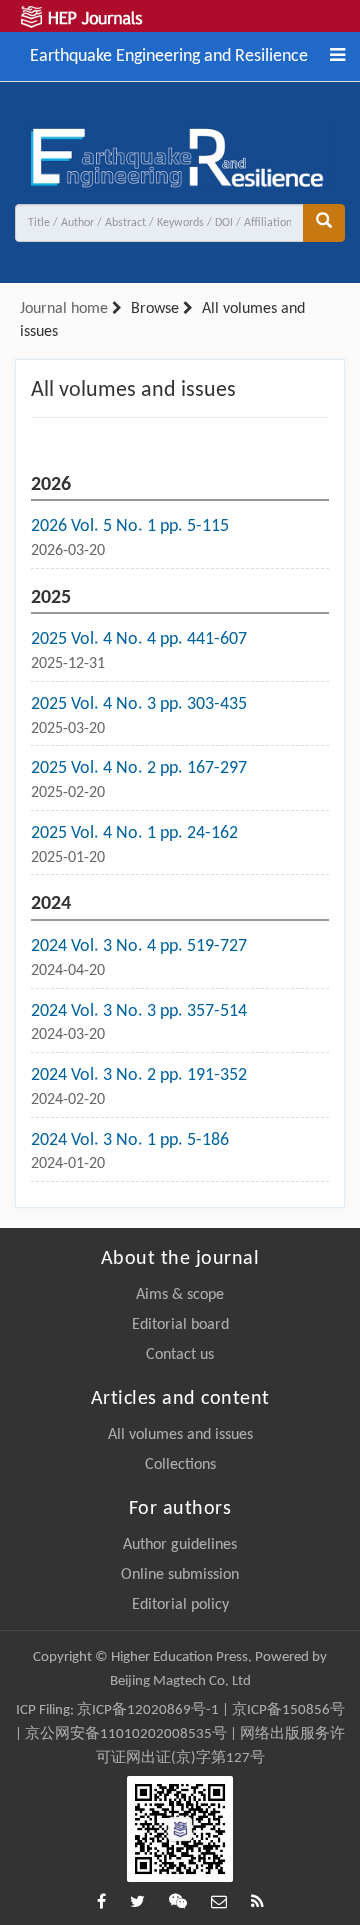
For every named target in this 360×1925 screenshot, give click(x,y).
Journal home (64, 309)
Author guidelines (180, 1545)
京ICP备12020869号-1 (148, 1710)
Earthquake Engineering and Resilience (169, 54)
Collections (180, 1465)
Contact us (180, 1355)
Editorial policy (180, 1605)
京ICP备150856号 (288, 1710)
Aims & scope (180, 1295)
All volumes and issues (180, 1435)
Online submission (180, 1575)
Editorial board (180, 1325)
